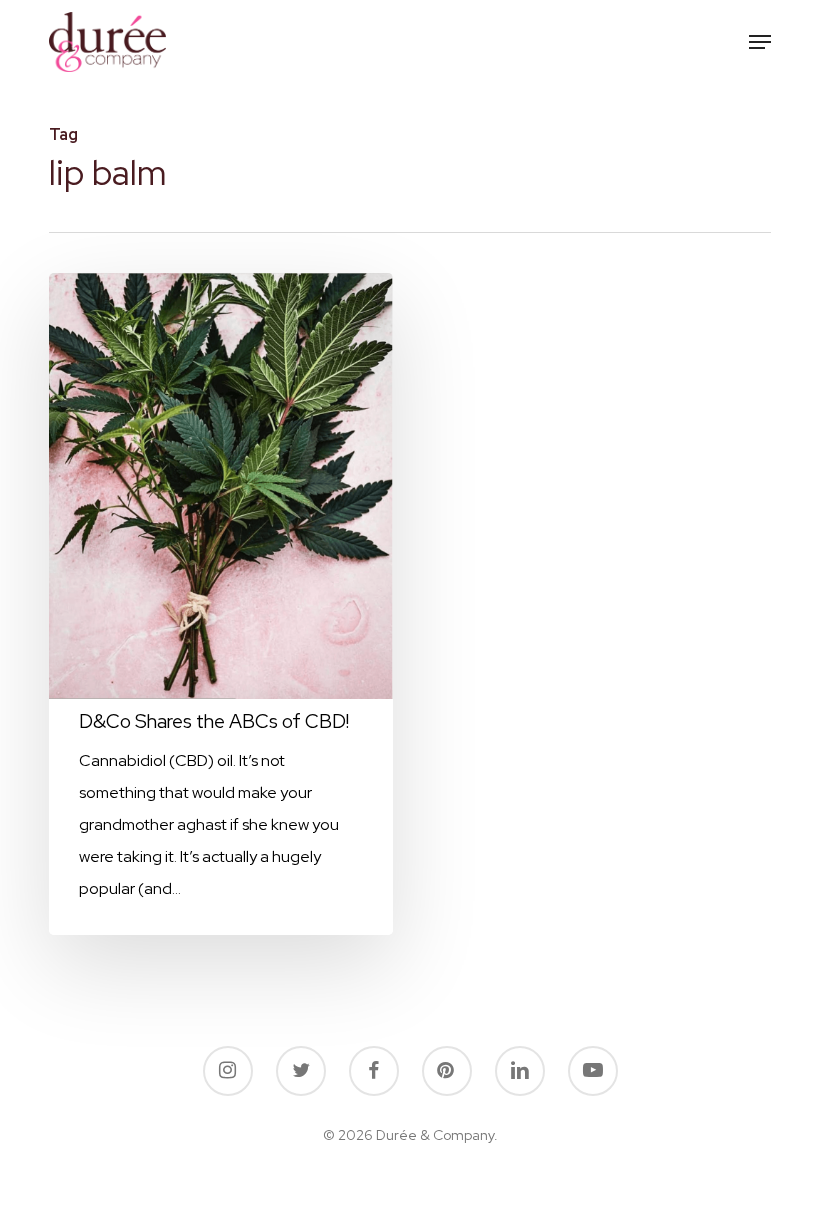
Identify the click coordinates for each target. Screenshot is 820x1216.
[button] (760, 42)
